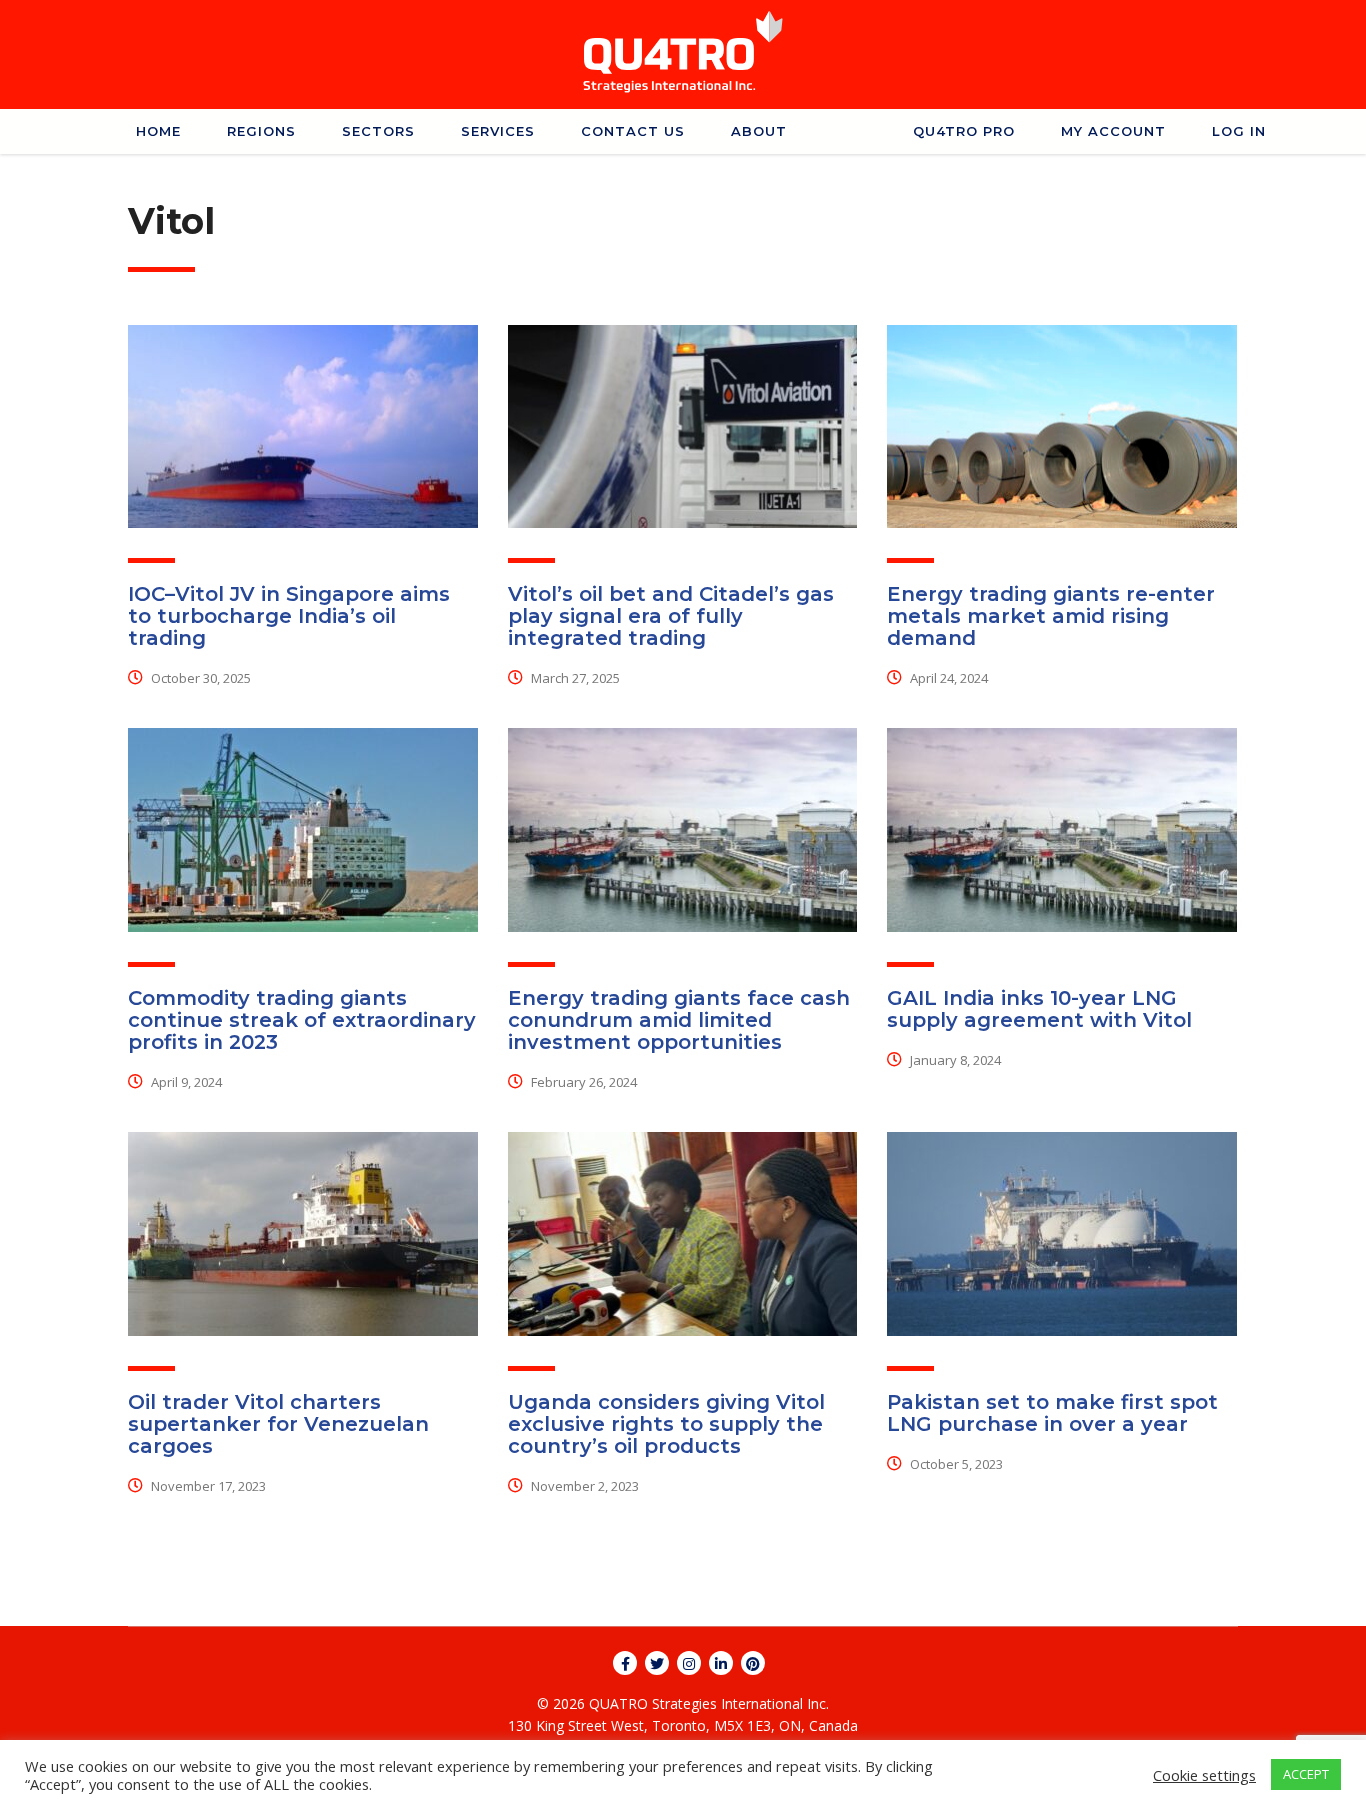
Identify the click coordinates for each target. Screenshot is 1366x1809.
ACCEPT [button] (1306, 1774)
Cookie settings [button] (1204, 1775)
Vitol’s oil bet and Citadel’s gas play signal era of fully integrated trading (671, 616)
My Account (1113, 131)
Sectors (378, 131)
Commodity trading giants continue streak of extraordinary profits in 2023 (302, 1020)
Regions (261, 131)
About (759, 131)
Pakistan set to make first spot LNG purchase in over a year (1052, 1413)
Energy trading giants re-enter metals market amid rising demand (1051, 616)
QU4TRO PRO (964, 131)
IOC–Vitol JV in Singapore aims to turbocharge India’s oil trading (289, 616)
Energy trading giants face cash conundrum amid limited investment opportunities (679, 1020)
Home (158, 131)
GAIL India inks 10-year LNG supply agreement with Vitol (1039, 1009)
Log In (1239, 131)
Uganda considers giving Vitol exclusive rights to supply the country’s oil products (666, 1424)
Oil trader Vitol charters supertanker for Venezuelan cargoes (278, 1424)
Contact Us (633, 131)
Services (498, 131)
